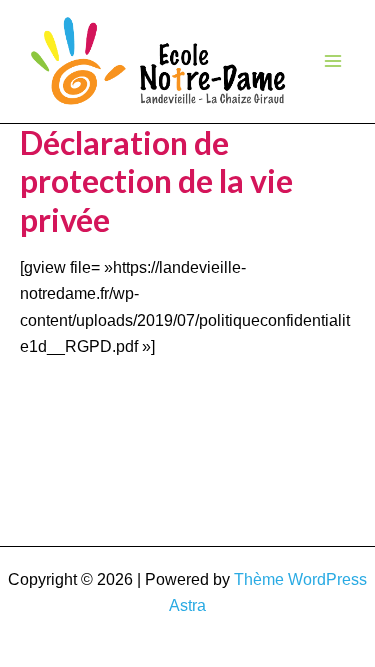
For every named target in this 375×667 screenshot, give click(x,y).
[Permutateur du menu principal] (333, 61)
